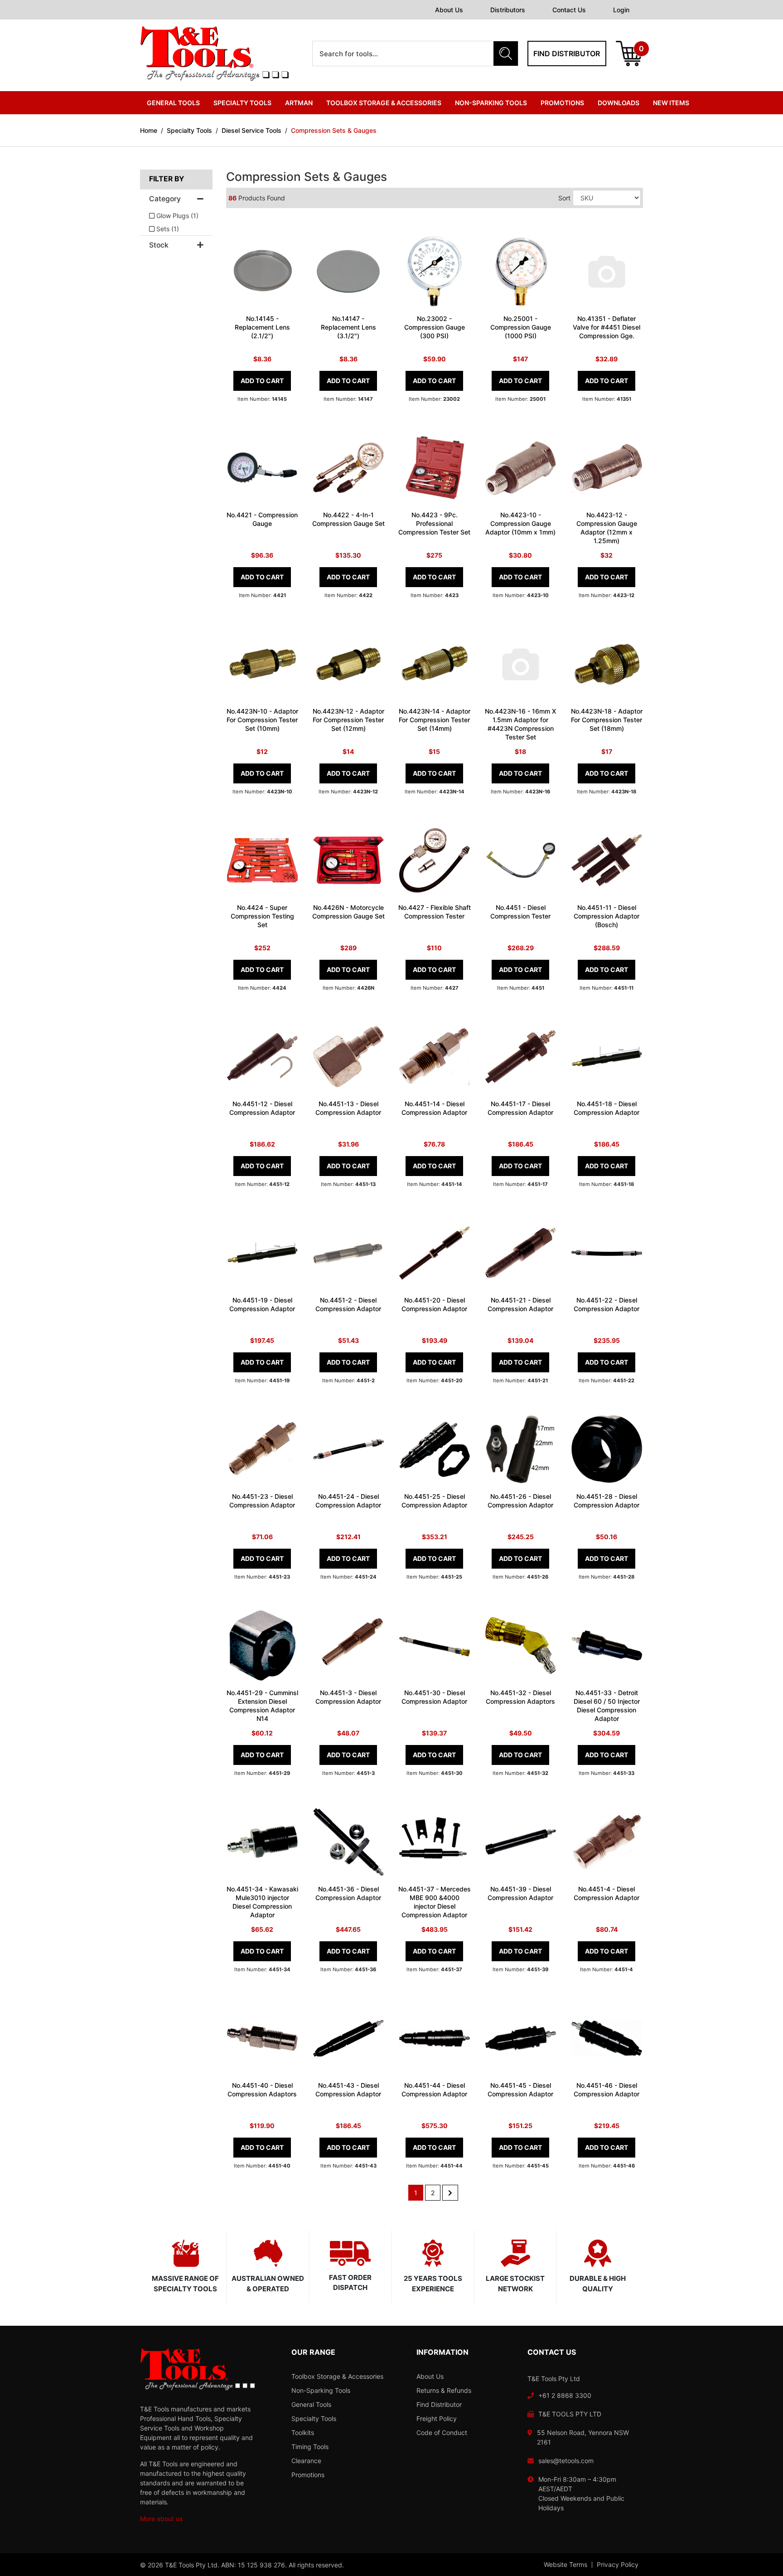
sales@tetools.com (566, 2461)
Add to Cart (262, 381)
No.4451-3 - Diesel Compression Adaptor (348, 1697)
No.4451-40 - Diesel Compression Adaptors (262, 2090)
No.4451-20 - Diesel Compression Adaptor (434, 1304)
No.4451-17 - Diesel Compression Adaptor (520, 1108)
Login (621, 10)
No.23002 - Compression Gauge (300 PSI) (435, 327)
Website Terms (565, 2565)
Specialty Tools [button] (242, 103)
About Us (449, 10)
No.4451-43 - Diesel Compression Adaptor (348, 2090)
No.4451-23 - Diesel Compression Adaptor (262, 1501)
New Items (671, 103)
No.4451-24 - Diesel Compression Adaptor (348, 1501)
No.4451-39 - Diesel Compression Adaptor (520, 1893)
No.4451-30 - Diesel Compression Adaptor (434, 1697)
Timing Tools (310, 2447)
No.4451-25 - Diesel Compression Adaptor (434, 1501)
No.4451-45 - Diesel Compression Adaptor (520, 2090)
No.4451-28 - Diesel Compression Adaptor (607, 1501)
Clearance (306, 2461)
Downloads (619, 103)
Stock (159, 245)
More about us (161, 2519)
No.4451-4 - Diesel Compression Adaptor (607, 1893)
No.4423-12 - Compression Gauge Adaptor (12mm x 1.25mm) (607, 528)
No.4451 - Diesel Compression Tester (520, 912)
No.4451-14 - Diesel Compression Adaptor (434, 1108)
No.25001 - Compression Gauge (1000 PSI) (521, 327)
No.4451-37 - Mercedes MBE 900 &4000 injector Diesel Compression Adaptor (435, 1902)
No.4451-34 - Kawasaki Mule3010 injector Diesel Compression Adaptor (262, 1902)
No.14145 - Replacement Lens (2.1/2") (262, 327)
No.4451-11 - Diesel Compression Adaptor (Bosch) (607, 916)
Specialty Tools (314, 2418)
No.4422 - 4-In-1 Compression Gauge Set (348, 519)
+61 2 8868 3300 (565, 2395)
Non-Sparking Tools (321, 2390)
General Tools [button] (173, 103)
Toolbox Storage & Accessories (337, 2376)
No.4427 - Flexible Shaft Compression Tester (435, 912)
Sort (564, 198)
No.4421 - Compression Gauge (262, 519)
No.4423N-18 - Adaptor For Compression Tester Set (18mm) (607, 720)
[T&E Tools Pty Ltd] (214, 53)
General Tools (311, 2404)
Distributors (508, 10)
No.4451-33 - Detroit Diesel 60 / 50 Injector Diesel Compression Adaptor (607, 1706)
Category (165, 199)
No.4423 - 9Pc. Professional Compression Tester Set (434, 523)
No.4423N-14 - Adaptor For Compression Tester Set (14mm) (435, 720)
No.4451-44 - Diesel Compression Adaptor (434, 2090)
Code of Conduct (442, 2433)
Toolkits (303, 2433)
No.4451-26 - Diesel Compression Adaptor (520, 1501)
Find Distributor (439, 2404)
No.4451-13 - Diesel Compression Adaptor (348, 1108)
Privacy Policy (618, 2565)
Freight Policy (437, 2418)
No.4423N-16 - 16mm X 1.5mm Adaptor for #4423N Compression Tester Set (520, 724)
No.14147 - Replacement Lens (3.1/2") (348, 327)
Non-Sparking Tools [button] (491, 103)
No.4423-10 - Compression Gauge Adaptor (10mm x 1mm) (520, 523)
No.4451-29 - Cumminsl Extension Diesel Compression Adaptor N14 (262, 1706)
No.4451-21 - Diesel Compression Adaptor (520, 1304)
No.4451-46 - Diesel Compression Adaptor (607, 2090)
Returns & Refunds (444, 2390)
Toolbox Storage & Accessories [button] (384, 103)
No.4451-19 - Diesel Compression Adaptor (262, 1304)
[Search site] (506, 53)
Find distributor (567, 53)
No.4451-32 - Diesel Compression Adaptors (520, 1697)
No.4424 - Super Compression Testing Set (262, 916)
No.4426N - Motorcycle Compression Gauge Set (348, 912)
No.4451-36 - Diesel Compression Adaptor (348, 1893)
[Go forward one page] (450, 2193)
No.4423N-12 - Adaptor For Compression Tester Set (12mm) (348, 720)
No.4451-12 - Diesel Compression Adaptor (262, 1108)
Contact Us (569, 10)
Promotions (562, 103)
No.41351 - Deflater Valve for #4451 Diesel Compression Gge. (607, 327)
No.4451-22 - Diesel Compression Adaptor (607, 1304)
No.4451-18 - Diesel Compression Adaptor (607, 1108)
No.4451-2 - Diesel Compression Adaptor (348, 1304)
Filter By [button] (167, 179)
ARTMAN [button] (299, 103)
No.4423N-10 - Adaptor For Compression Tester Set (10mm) (262, 720)
